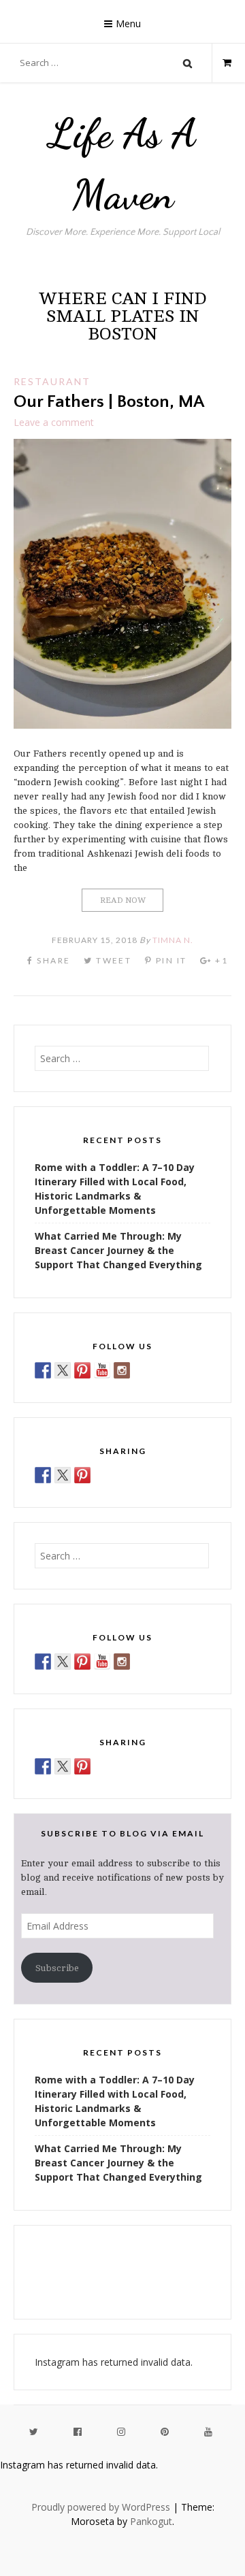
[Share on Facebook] (43, 1475)
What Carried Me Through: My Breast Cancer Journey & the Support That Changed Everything (118, 1250)
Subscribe (57, 1968)
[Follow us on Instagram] (122, 1370)
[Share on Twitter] (63, 1475)
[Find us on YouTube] (102, 1370)
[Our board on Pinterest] (82, 1370)
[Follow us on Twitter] (63, 1370)
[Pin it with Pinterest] (82, 1475)
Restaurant (52, 381)
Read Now (123, 900)
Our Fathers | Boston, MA (109, 402)
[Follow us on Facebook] (43, 1370)
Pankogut (151, 2521)
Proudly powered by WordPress (101, 2507)
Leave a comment (54, 422)
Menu (128, 23)
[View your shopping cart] (222, 63)
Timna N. (173, 940)
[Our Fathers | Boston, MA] (122, 725)
